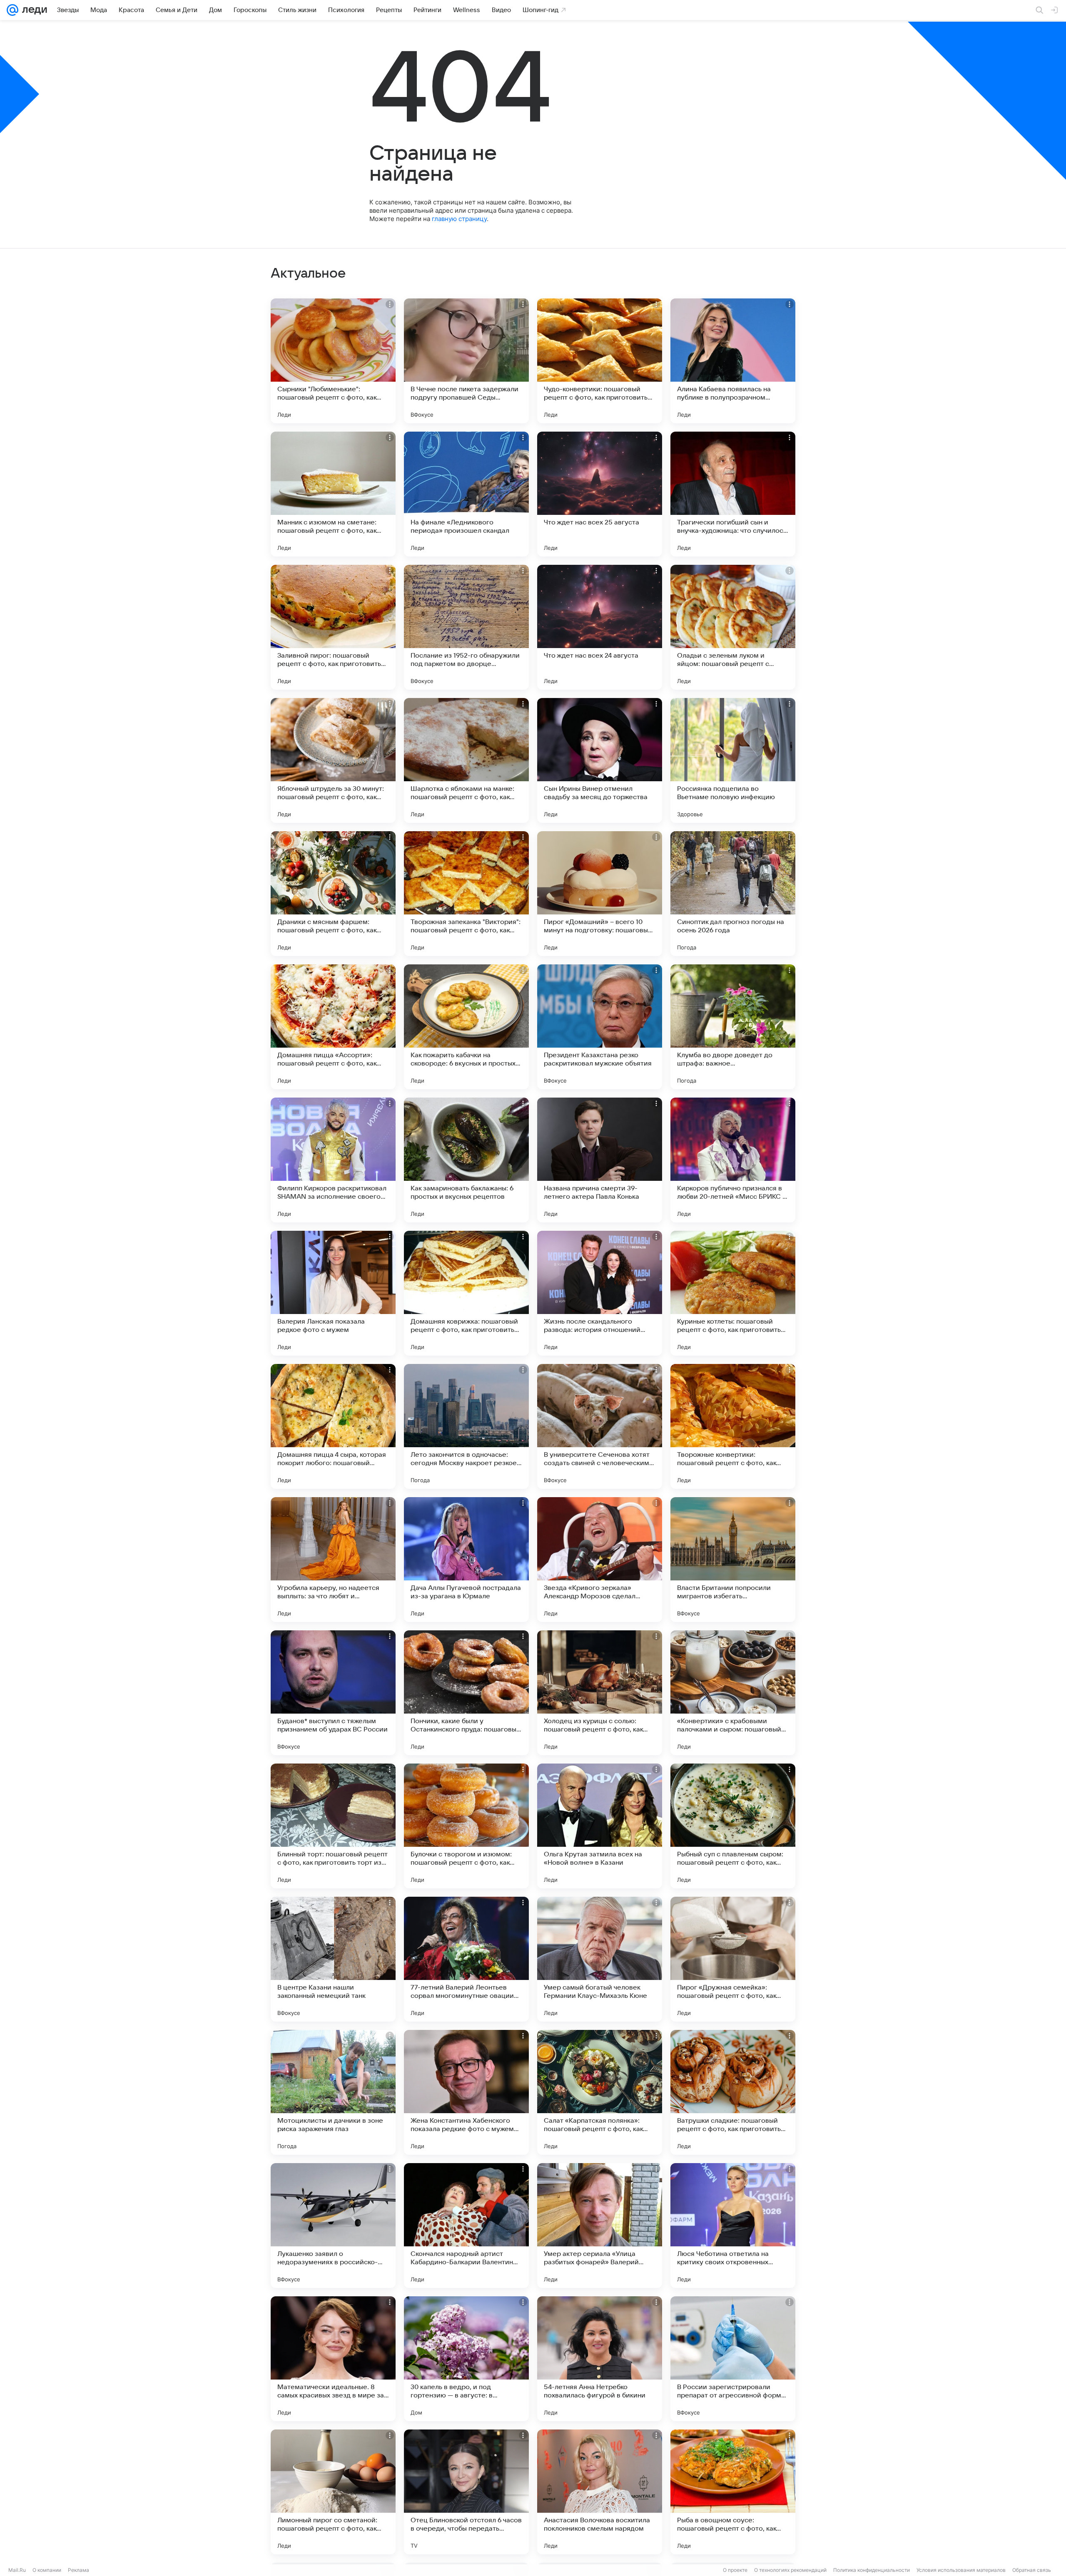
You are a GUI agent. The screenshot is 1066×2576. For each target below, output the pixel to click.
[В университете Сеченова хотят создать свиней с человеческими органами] (600, 1426)
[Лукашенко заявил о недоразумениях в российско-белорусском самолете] (333, 2226)
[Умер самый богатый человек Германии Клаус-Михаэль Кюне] (600, 1959)
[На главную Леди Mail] (33, 10)
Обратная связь (1032, 2570)
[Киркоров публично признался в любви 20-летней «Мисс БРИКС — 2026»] (733, 1160)
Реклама (78, 2570)
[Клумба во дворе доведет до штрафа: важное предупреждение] (733, 1027)
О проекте (735, 2570)
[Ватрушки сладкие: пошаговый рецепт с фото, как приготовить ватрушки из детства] (733, 2092)
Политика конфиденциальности (872, 2570)
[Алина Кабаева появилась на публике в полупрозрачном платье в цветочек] (733, 361)
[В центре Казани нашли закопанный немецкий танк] (333, 1959)
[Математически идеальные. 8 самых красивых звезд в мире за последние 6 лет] (333, 2359)
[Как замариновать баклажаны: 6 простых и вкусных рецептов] (466, 1160)
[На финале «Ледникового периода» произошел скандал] (466, 494)
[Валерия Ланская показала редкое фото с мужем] (333, 1293)
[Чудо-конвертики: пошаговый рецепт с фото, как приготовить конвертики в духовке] (600, 361)
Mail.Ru (17, 2570)
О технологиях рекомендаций (790, 2570)
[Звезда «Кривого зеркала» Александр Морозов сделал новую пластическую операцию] (600, 1560)
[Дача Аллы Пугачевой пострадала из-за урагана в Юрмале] (466, 1560)
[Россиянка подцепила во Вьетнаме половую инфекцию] (733, 760)
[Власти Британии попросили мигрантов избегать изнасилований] (733, 1560)
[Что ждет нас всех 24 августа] (600, 627)
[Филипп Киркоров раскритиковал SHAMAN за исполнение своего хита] (333, 1160)
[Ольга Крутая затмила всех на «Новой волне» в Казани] (600, 1826)
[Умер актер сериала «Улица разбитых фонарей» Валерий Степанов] (600, 2226)
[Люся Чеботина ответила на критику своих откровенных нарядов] (733, 2226)
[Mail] (12, 10)
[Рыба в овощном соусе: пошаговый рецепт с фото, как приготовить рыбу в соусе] (733, 2492)
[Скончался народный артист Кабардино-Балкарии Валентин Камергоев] (466, 2226)
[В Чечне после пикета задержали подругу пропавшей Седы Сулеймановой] (466, 361)
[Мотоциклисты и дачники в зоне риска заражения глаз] (333, 2092)
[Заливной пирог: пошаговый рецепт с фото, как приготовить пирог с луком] (333, 627)
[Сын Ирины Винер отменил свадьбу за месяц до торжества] (600, 760)
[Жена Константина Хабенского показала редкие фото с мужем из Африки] (466, 2092)
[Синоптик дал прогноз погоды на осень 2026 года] (733, 894)
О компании (47, 2570)
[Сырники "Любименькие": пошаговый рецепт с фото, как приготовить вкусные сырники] (333, 361)
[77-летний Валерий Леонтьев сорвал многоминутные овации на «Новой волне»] (466, 1959)
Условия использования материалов (961, 2570)
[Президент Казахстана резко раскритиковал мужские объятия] (600, 1027)
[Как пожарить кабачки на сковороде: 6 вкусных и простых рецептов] (466, 1027)
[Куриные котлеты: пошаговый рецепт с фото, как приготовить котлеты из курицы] (733, 1293)
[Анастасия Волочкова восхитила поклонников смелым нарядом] (600, 2492)
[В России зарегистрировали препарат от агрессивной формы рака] (733, 2359)
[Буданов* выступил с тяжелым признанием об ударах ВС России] (333, 1693)
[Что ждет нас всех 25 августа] (600, 494)
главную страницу (459, 219)
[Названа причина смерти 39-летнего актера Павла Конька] (600, 1160)
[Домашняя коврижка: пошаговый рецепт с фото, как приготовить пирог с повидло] (466, 1293)
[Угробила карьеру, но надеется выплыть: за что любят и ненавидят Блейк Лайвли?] (333, 1560)
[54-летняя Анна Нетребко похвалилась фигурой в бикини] (600, 2359)
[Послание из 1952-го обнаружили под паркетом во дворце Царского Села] (466, 627)
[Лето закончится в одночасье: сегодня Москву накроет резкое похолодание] (466, 1426)
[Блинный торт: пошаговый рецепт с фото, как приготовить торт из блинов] (333, 1826)
